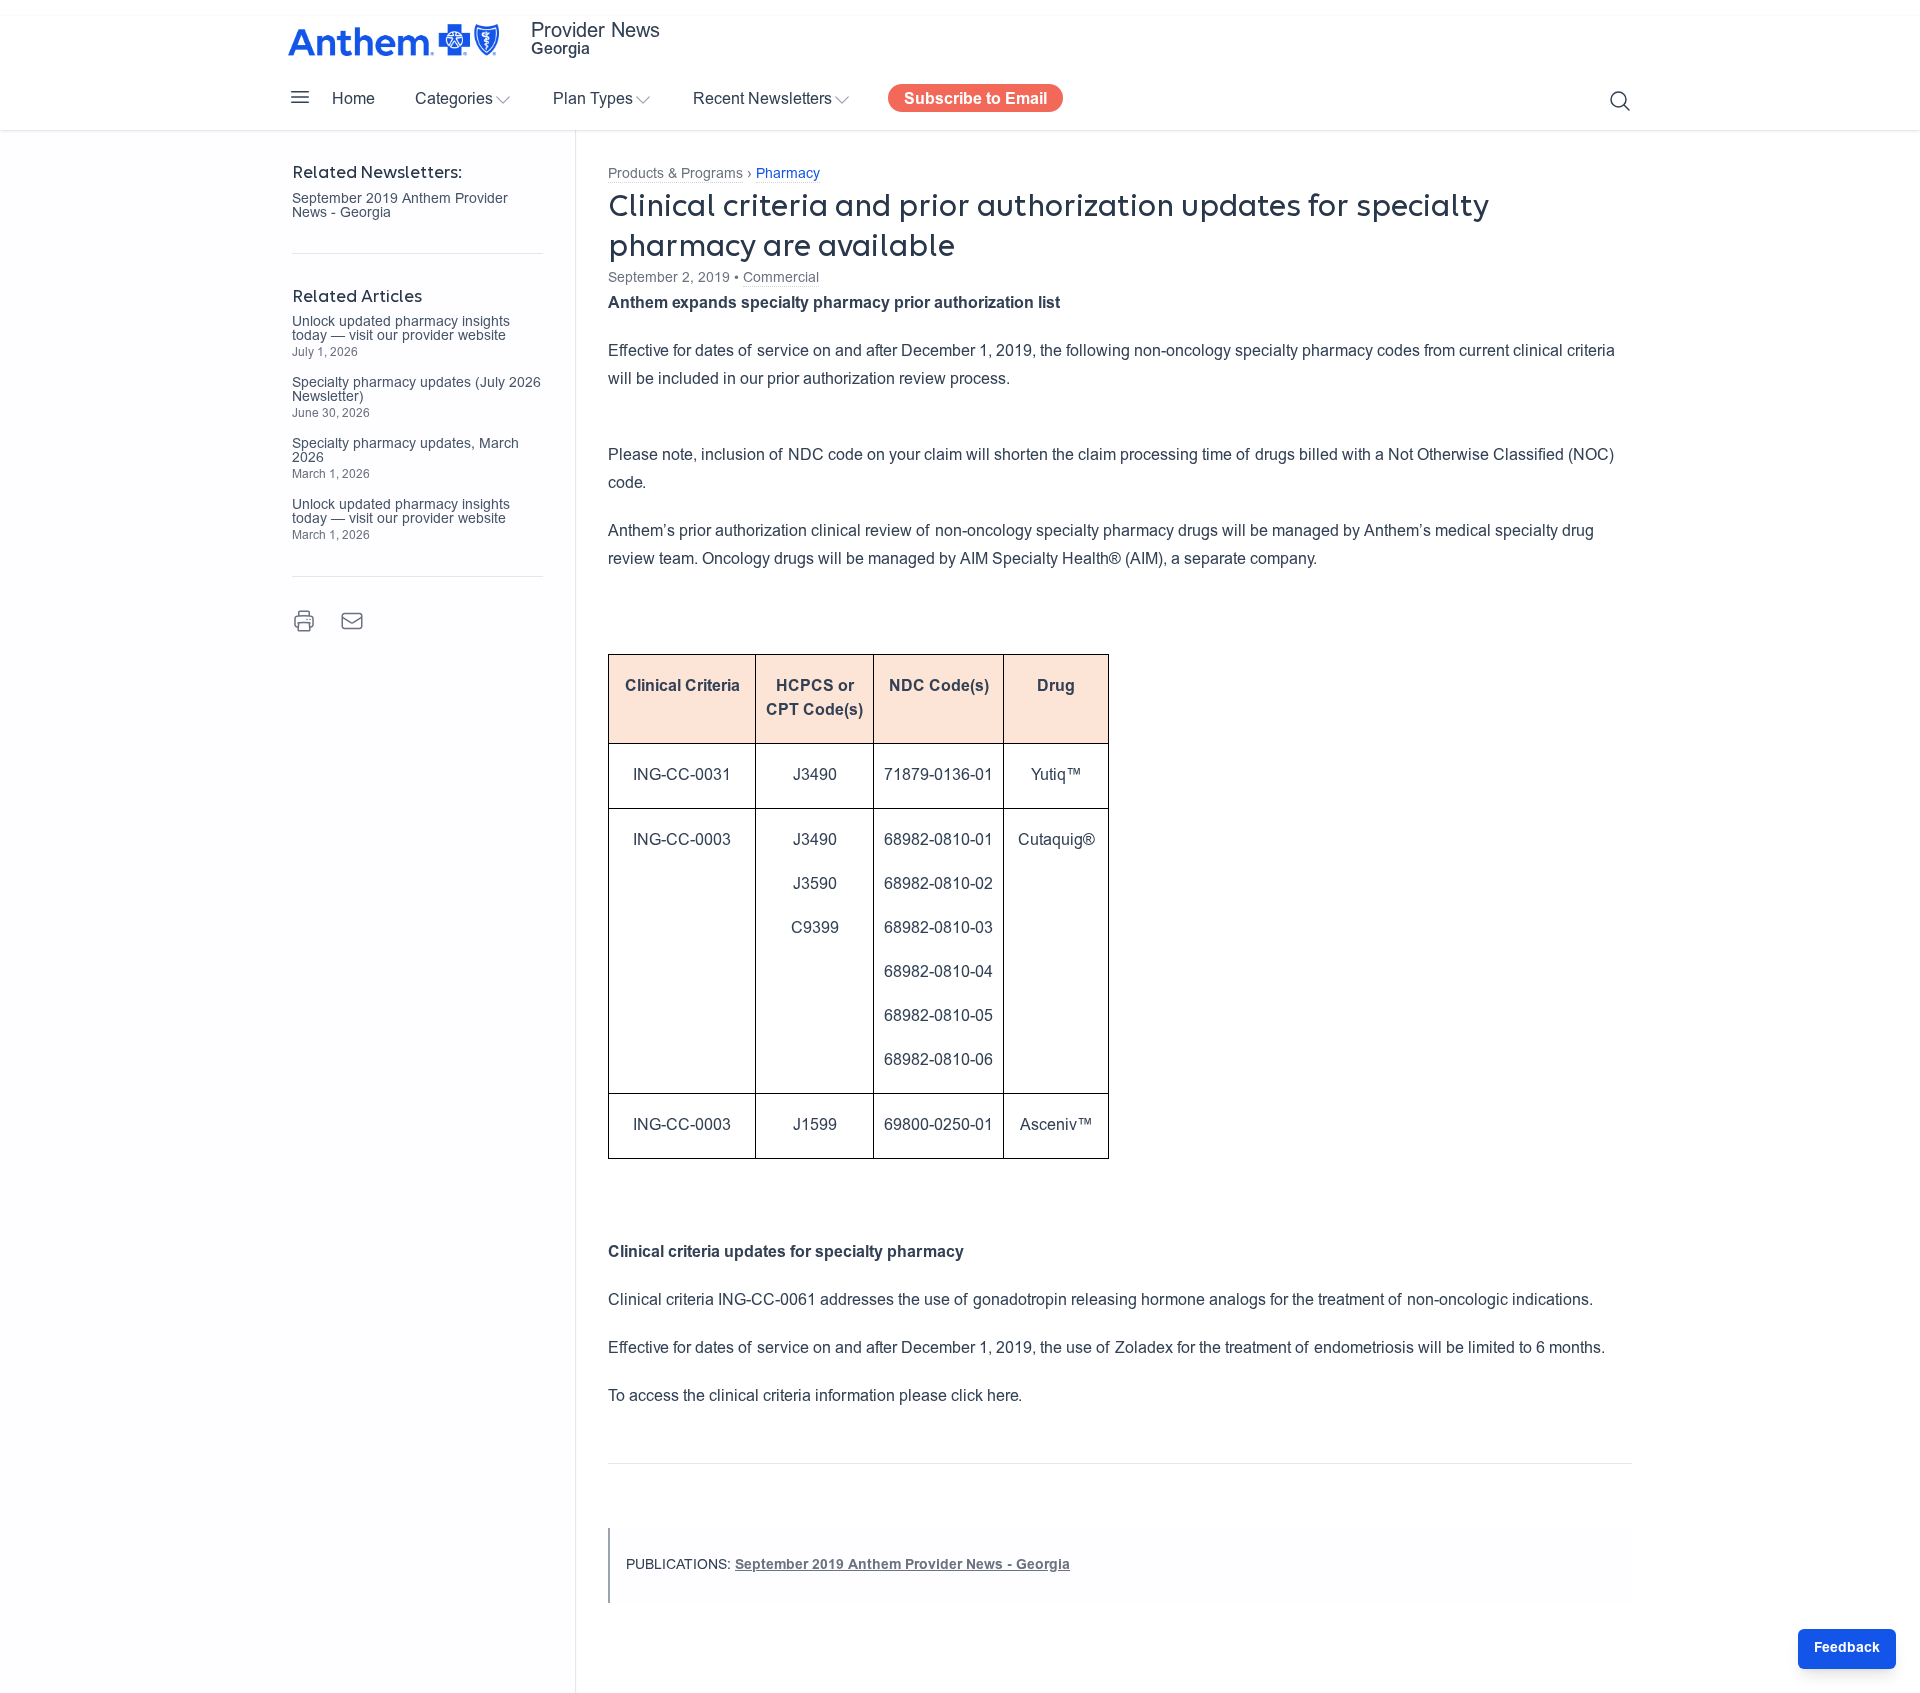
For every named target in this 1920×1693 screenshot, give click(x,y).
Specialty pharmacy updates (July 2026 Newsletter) (416, 391)
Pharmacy (788, 175)
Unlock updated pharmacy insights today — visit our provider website (401, 330)
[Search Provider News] (1620, 101)
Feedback (1847, 1649)
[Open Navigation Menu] (300, 97)
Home (353, 100)
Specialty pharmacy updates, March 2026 (405, 452)
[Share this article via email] (352, 621)
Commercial (781, 279)
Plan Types (593, 100)
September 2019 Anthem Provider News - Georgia (400, 207)
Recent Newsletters (762, 100)
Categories (454, 100)
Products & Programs (675, 175)
